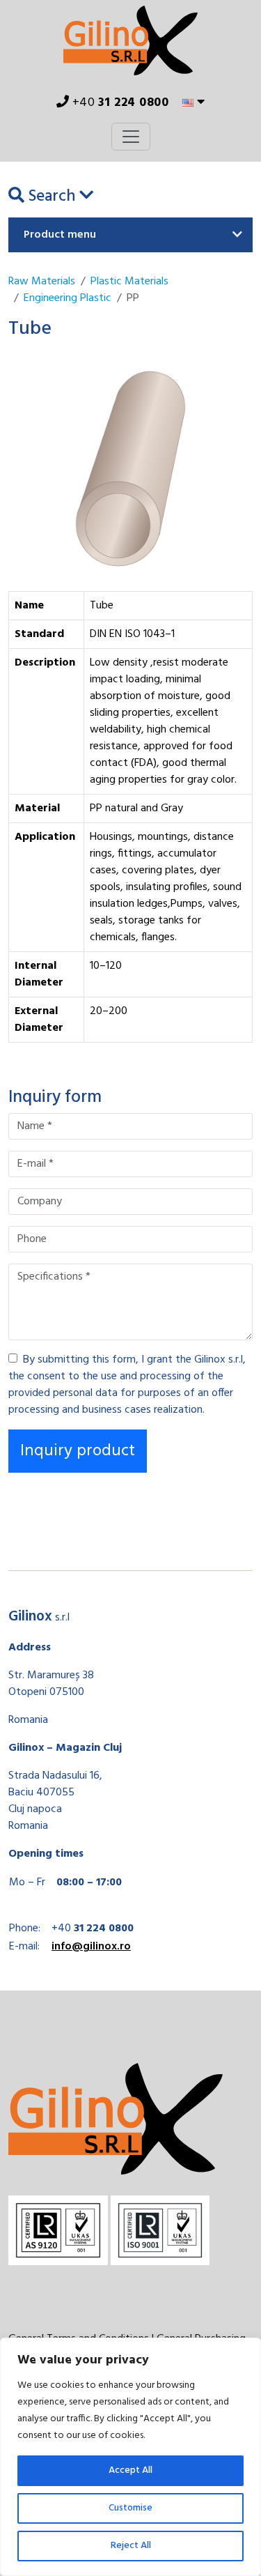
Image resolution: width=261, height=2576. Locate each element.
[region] (130, 2457)
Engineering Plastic (68, 298)
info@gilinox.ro (91, 1947)
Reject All (131, 2546)
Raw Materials (42, 282)
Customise (130, 2508)
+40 (119, 103)
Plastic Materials (129, 282)
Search (52, 197)
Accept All (130, 2470)
